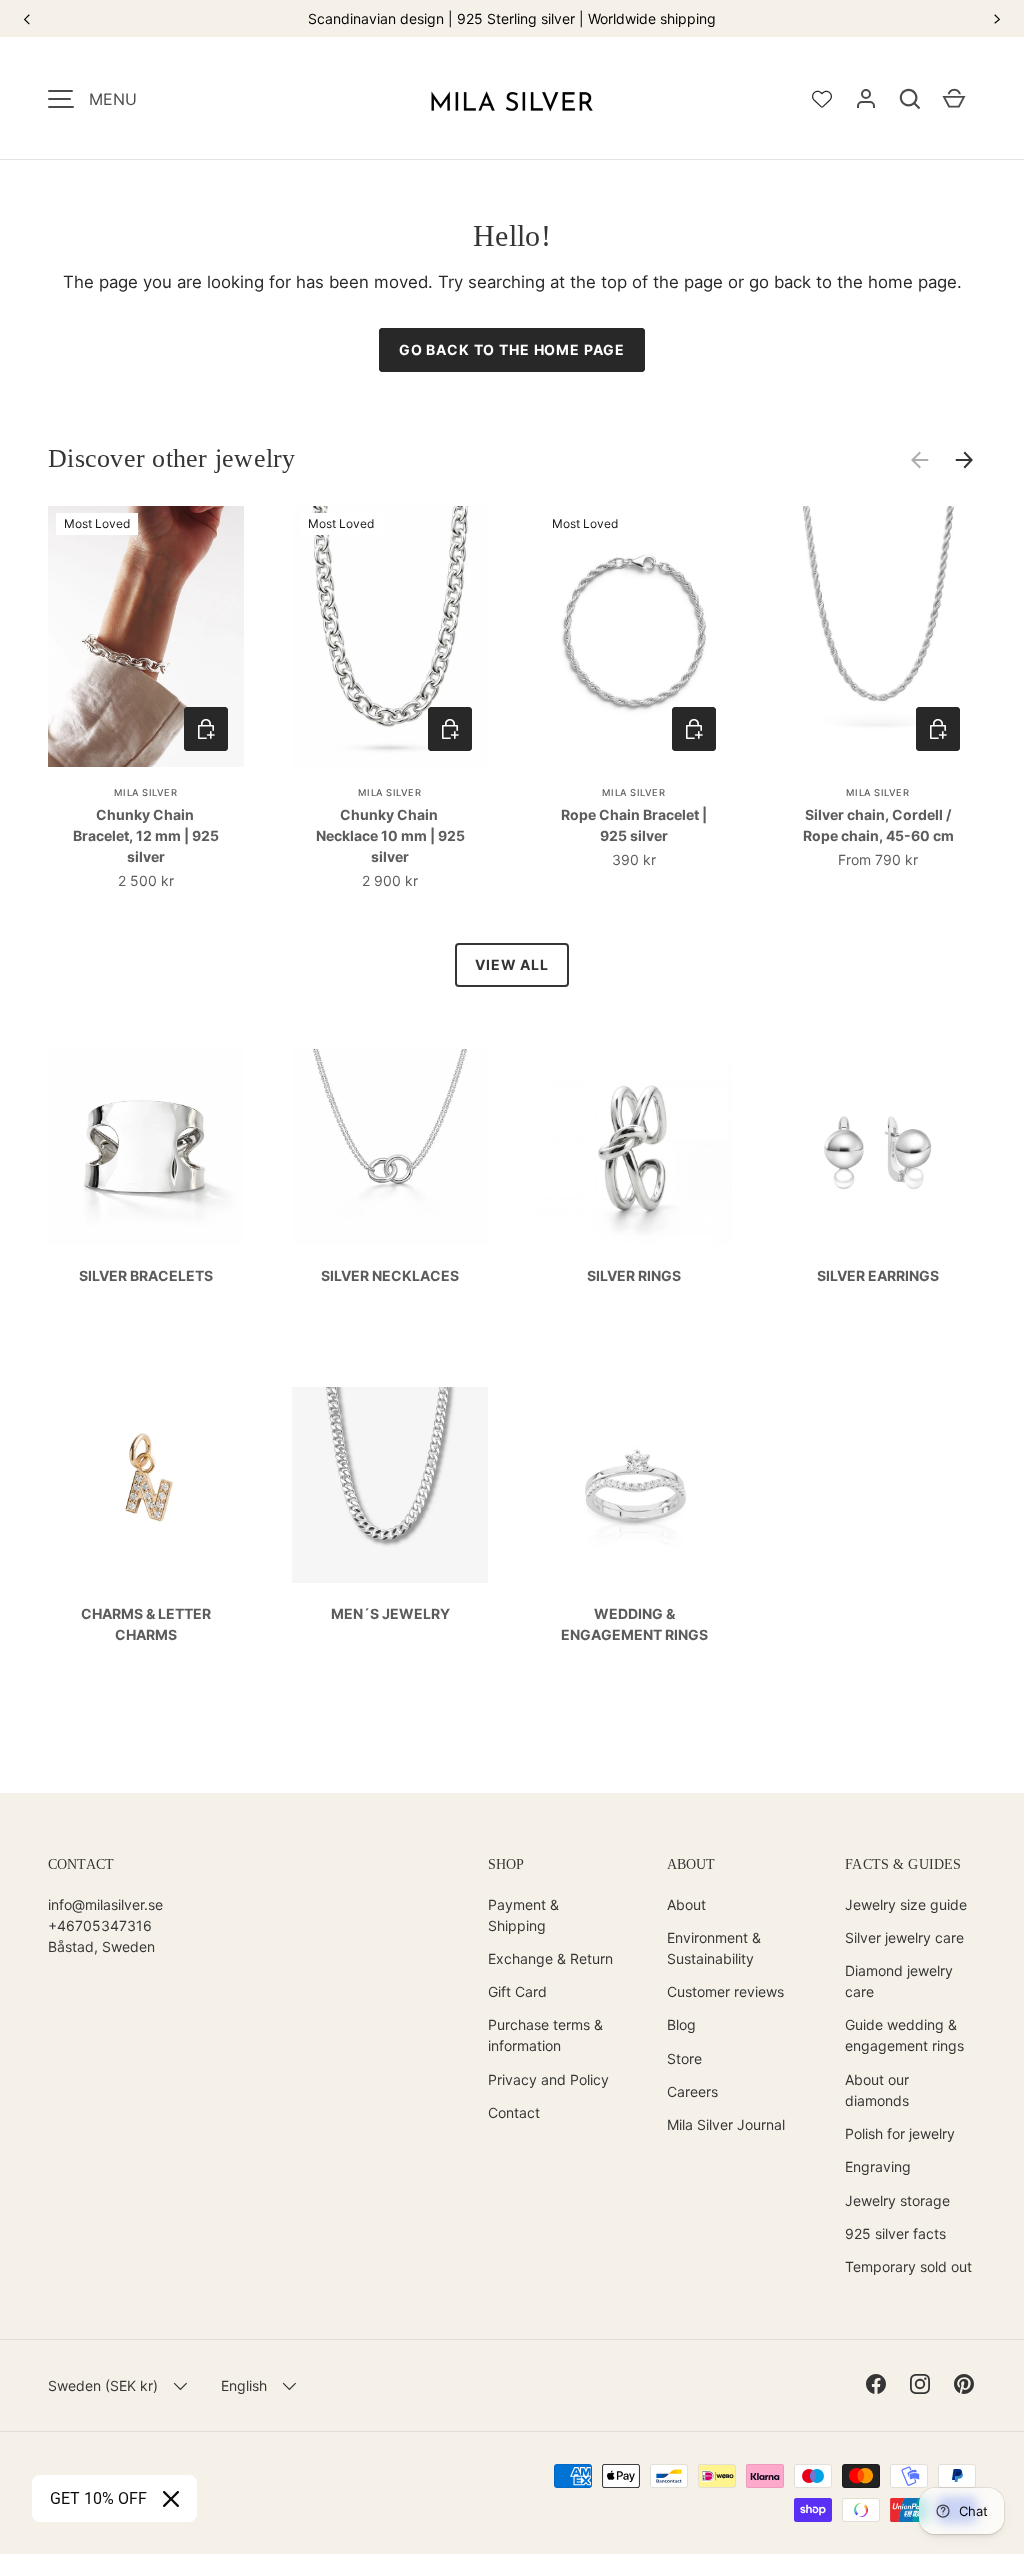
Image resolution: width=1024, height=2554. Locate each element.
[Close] (171, 2499)
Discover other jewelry (172, 458)
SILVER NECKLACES (390, 1275)
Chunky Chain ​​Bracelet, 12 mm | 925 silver (146, 835)
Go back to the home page (512, 349)
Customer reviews (725, 1991)
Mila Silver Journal (726, 2124)
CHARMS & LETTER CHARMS (146, 1624)
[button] (910, 99)
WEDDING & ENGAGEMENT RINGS (634, 1624)
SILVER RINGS (634, 1275)
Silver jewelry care (904, 1937)
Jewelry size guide (906, 1904)
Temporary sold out (908, 2266)
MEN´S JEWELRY (390, 1613)
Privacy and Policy (548, 2079)
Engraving (878, 2166)
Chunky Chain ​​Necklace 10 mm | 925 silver (390, 835)
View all (512, 964)
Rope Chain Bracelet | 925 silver (634, 825)
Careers (692, 2091)
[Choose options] (450, 729)
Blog (681, 2024)
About (686, 1904)
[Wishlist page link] (822, 99)
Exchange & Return (550, 1958)
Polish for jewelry (900, 2133)
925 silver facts (895, 2233)
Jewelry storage (897, 2200)
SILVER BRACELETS (146, 1275)
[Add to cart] (206, 729)
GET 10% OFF (98, 2498)
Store (684, 2058)
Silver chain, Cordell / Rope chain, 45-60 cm (878, 825)
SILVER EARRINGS (878, 1275)
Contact (514, 2112)
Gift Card (517, 1991)
